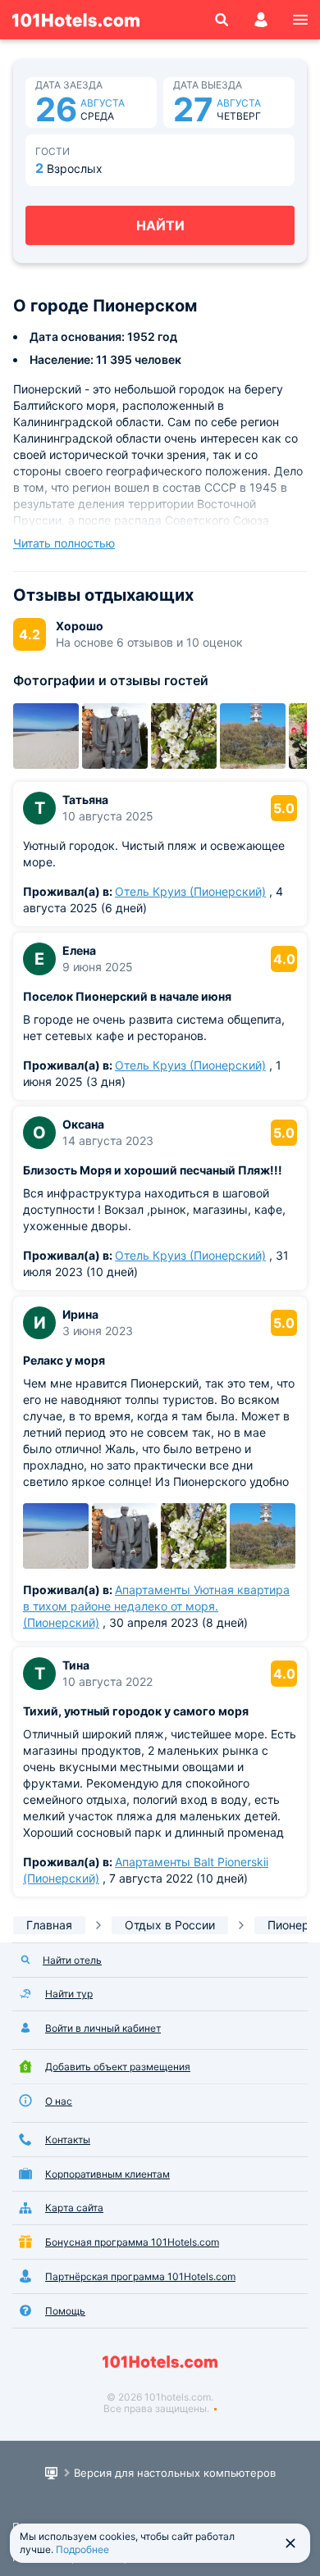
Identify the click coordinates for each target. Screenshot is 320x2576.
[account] (261, 20)
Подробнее (82, 2549)
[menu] (300, 20)
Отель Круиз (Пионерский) (190, 891)
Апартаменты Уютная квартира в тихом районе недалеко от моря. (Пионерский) (156, 1606)
